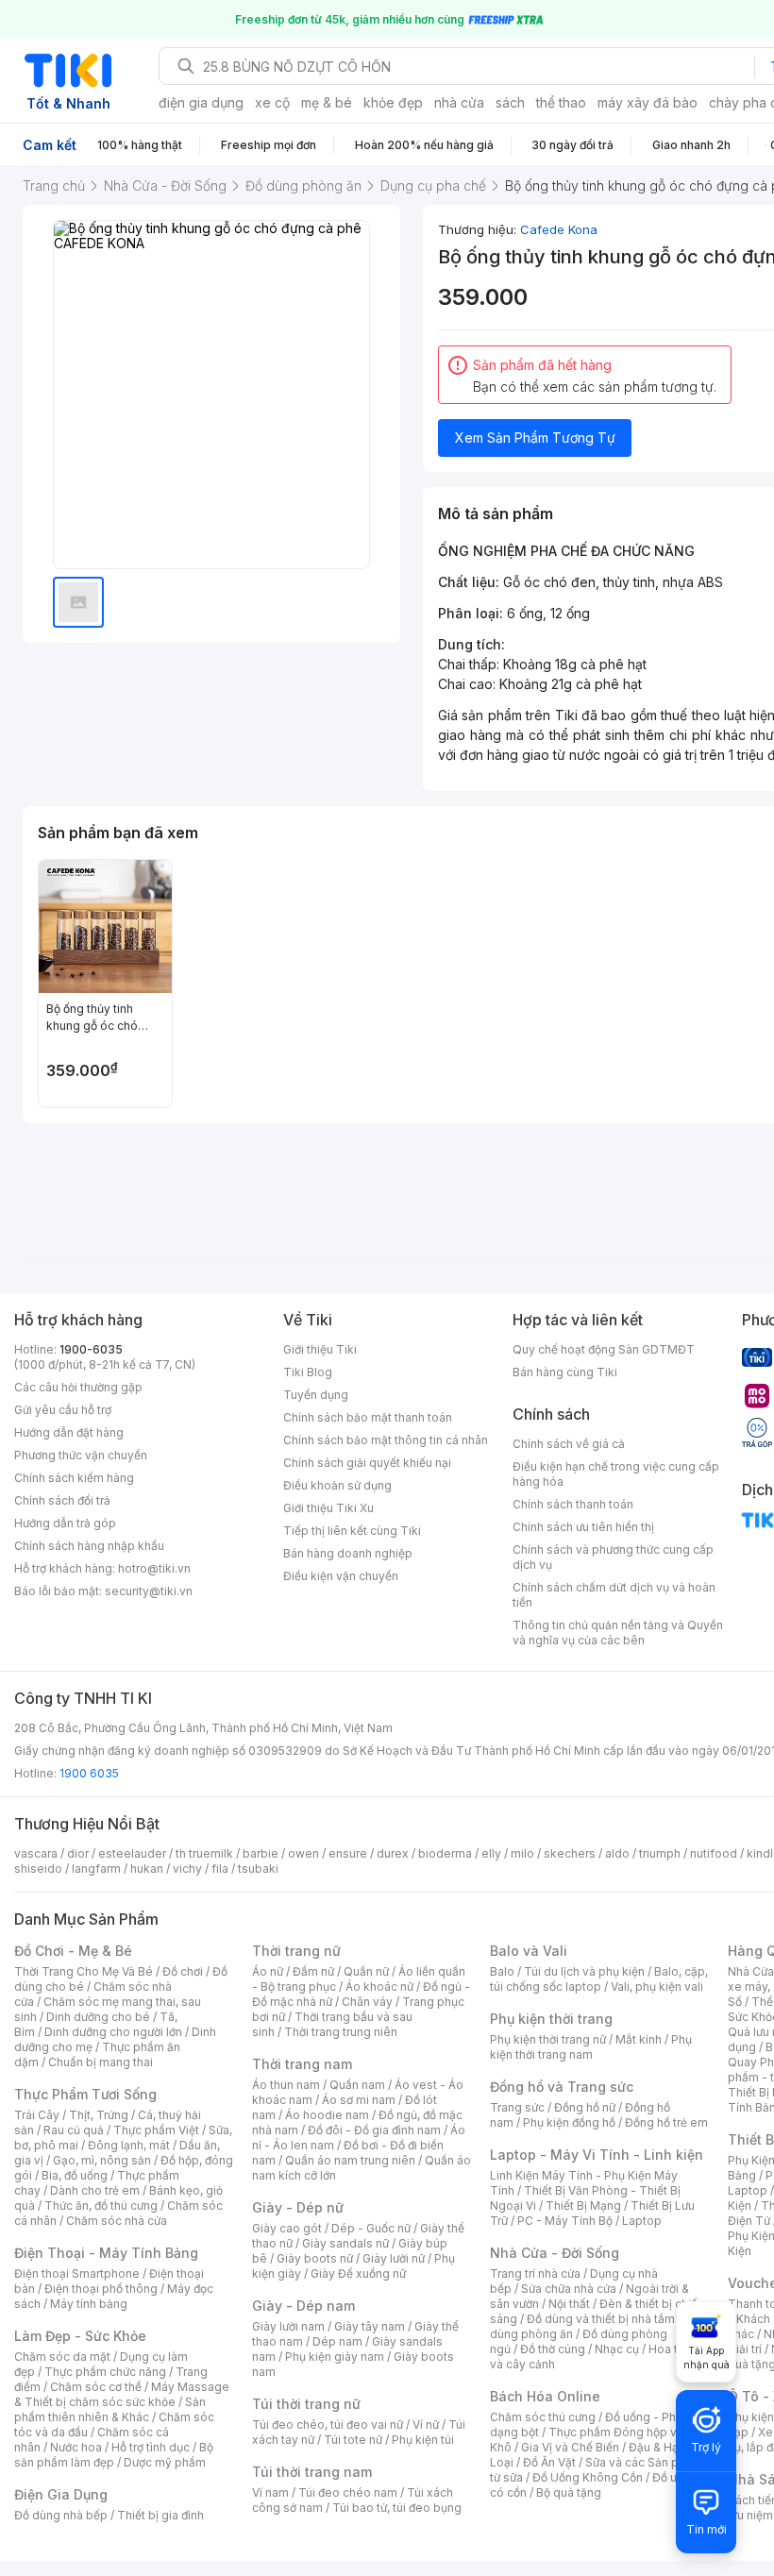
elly (491, 1853)
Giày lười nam (288, 2326)
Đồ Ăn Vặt (549, 2462)
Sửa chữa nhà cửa (569, 2289)
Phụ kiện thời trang (551, 2019)
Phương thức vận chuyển (81, 1455)
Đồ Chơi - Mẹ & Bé (73, 1951)
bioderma (445, 1853)
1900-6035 (91, 1349)
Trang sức (517, 2107)
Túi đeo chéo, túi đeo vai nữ (328, 2424)
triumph (660, 1853)
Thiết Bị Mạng (583, 2206)
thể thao (561, 102)
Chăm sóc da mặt (62, 2357)
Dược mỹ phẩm (165, 2462)
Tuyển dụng (316, 1395)
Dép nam (337, 2341)
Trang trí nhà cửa (535, 2273)
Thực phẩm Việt (156, 2130)
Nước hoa (76, 2447)
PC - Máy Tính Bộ (565, 2221)
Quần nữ (366, 1971)
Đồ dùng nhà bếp (61, 2515)
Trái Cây (37, 2115)
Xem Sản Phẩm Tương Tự (535, 438)
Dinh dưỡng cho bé (98, 2017)
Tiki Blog (308, 1372)
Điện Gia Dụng (61, 2494)
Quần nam (357, 2085)
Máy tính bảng (89, 2304)
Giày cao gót (287, 2228)
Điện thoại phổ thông (101, 2289)
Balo (502, 1971)
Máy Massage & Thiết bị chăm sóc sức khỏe (122, 2394)
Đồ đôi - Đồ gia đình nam (374, 2130)
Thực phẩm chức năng (105, 2372)
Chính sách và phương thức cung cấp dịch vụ (613, 1557)
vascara (36, 1853)
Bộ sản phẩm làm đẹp (114, 2455)
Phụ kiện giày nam (335, 2357)
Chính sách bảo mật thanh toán (368, 1417)
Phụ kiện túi (423, 2440)
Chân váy (367, 2002)
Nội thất (569, 2304)
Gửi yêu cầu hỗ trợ (63, 1410)
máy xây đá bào (648, 102)
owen (303, 1853)
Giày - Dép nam (303, 2306)
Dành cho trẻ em (95, 2190)
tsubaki (258, 1869)
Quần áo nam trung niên (350, 2160)
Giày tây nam (370, 2326)
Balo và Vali (529, 1951)
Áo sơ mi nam (359, 2100)
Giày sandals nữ (345, 2243)
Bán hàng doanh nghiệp (348, 1553)
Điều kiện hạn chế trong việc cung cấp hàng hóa (616, 1474)
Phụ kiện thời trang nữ (548, 2039)
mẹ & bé (327, 102)
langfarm (96, 1869)
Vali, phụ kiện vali (657, 1987)
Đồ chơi (183, 1971)
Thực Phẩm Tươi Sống (85, 2094)
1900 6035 (89, 1773)
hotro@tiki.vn (154, 1568)
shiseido (38, 1869)
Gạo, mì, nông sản (102, 2160)
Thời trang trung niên (341, 2032)
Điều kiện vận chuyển (341, 1576)
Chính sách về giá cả (569, 1444)
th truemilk (204, 1853)
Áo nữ (268, 1971)
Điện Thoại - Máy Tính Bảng (106, 2253)
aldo (617, 1853)
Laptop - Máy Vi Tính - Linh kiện (597, 2155)
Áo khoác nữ (379, 1987)
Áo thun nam (286, 2085)
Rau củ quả (74, 2130)
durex (393, 1853)
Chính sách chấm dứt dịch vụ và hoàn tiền (614, 1595)
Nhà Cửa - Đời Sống (555, 2253)
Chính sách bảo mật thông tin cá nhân (386, 1440)
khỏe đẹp (393, 102)
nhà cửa (459, 102)
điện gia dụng (201, 102)
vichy (187, 1869)
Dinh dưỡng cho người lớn (113, 2032)
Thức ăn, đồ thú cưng (101, 2206)
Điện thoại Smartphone (77, 2273)
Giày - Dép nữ (298, 2207)
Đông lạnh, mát (129, 2145)
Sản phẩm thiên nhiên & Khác (110, 2409)
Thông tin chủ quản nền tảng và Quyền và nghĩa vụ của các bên (618, 1633)
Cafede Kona (559, 229)
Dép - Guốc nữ (371, 2228)
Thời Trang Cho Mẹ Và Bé (84, 1971)
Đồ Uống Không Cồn (588, 2477)
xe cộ (272, 102)
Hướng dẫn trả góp (65, 1523)
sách (510, 102)
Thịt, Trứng (99, 2115)
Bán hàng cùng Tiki (565, 1372)
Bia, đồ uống (75, 2175)
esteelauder (132, 1853)
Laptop (642, 2221)
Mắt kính (639, 2039)
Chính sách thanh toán (573, 1504)
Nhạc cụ (617, 2349)
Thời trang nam (302, 2064)
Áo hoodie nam (327, 2115)
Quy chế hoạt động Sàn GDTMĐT (604, 1349)
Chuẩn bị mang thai (101, 2062)
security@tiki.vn (149, 1591)
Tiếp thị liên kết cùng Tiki (352, 1531)
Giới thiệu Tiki (320, 1349)
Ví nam (270, 2492)
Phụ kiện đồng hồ (569, 2122)
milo (522, 1853)
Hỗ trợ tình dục (151, 2447)
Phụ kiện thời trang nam (591, 2047)
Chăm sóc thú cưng (543, 2417)
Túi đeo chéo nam (348, 2492)
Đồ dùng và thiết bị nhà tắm (601, 2319)
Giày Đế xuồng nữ (358, 2273)
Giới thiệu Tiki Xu (328, 1508)
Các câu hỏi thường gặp (78, 1387)
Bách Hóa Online (545, 2396)
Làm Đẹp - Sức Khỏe (80, 2336)
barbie (261, 1853)
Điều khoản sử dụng (337, 1485)
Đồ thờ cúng (553, 2349)
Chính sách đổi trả (62, 1500)
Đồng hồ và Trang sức (562, 2087)
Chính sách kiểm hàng (74, 1478)
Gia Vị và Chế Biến (570, 2447)
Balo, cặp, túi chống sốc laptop (599, 1979)
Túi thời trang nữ (306, 2404)
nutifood (714, 1853)
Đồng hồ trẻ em (666, 2122)
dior (78, 1853)
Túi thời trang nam (312, 2472)
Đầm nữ (313, 1971)
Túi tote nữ (353, 2440)
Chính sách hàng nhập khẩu (89, 1546)
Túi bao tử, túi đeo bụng (397, 2508)
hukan (147, 1869)
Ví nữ (426, 2424)
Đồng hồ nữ (585, 2107)
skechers (570, 1853)
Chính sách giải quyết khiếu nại (367, 1463)
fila (220, 1869)
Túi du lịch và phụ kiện (584, 1971)
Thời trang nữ (296, 1951)
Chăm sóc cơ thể (96, 2387)
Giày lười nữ (394, 2258)
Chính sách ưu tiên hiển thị (583, 1527)
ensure (348, 1853)
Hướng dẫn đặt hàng (69, 1432)
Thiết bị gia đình (160, 2515)
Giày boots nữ (315, 2258)
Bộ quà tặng (569, 2492)
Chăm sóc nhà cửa (117, 2221)
